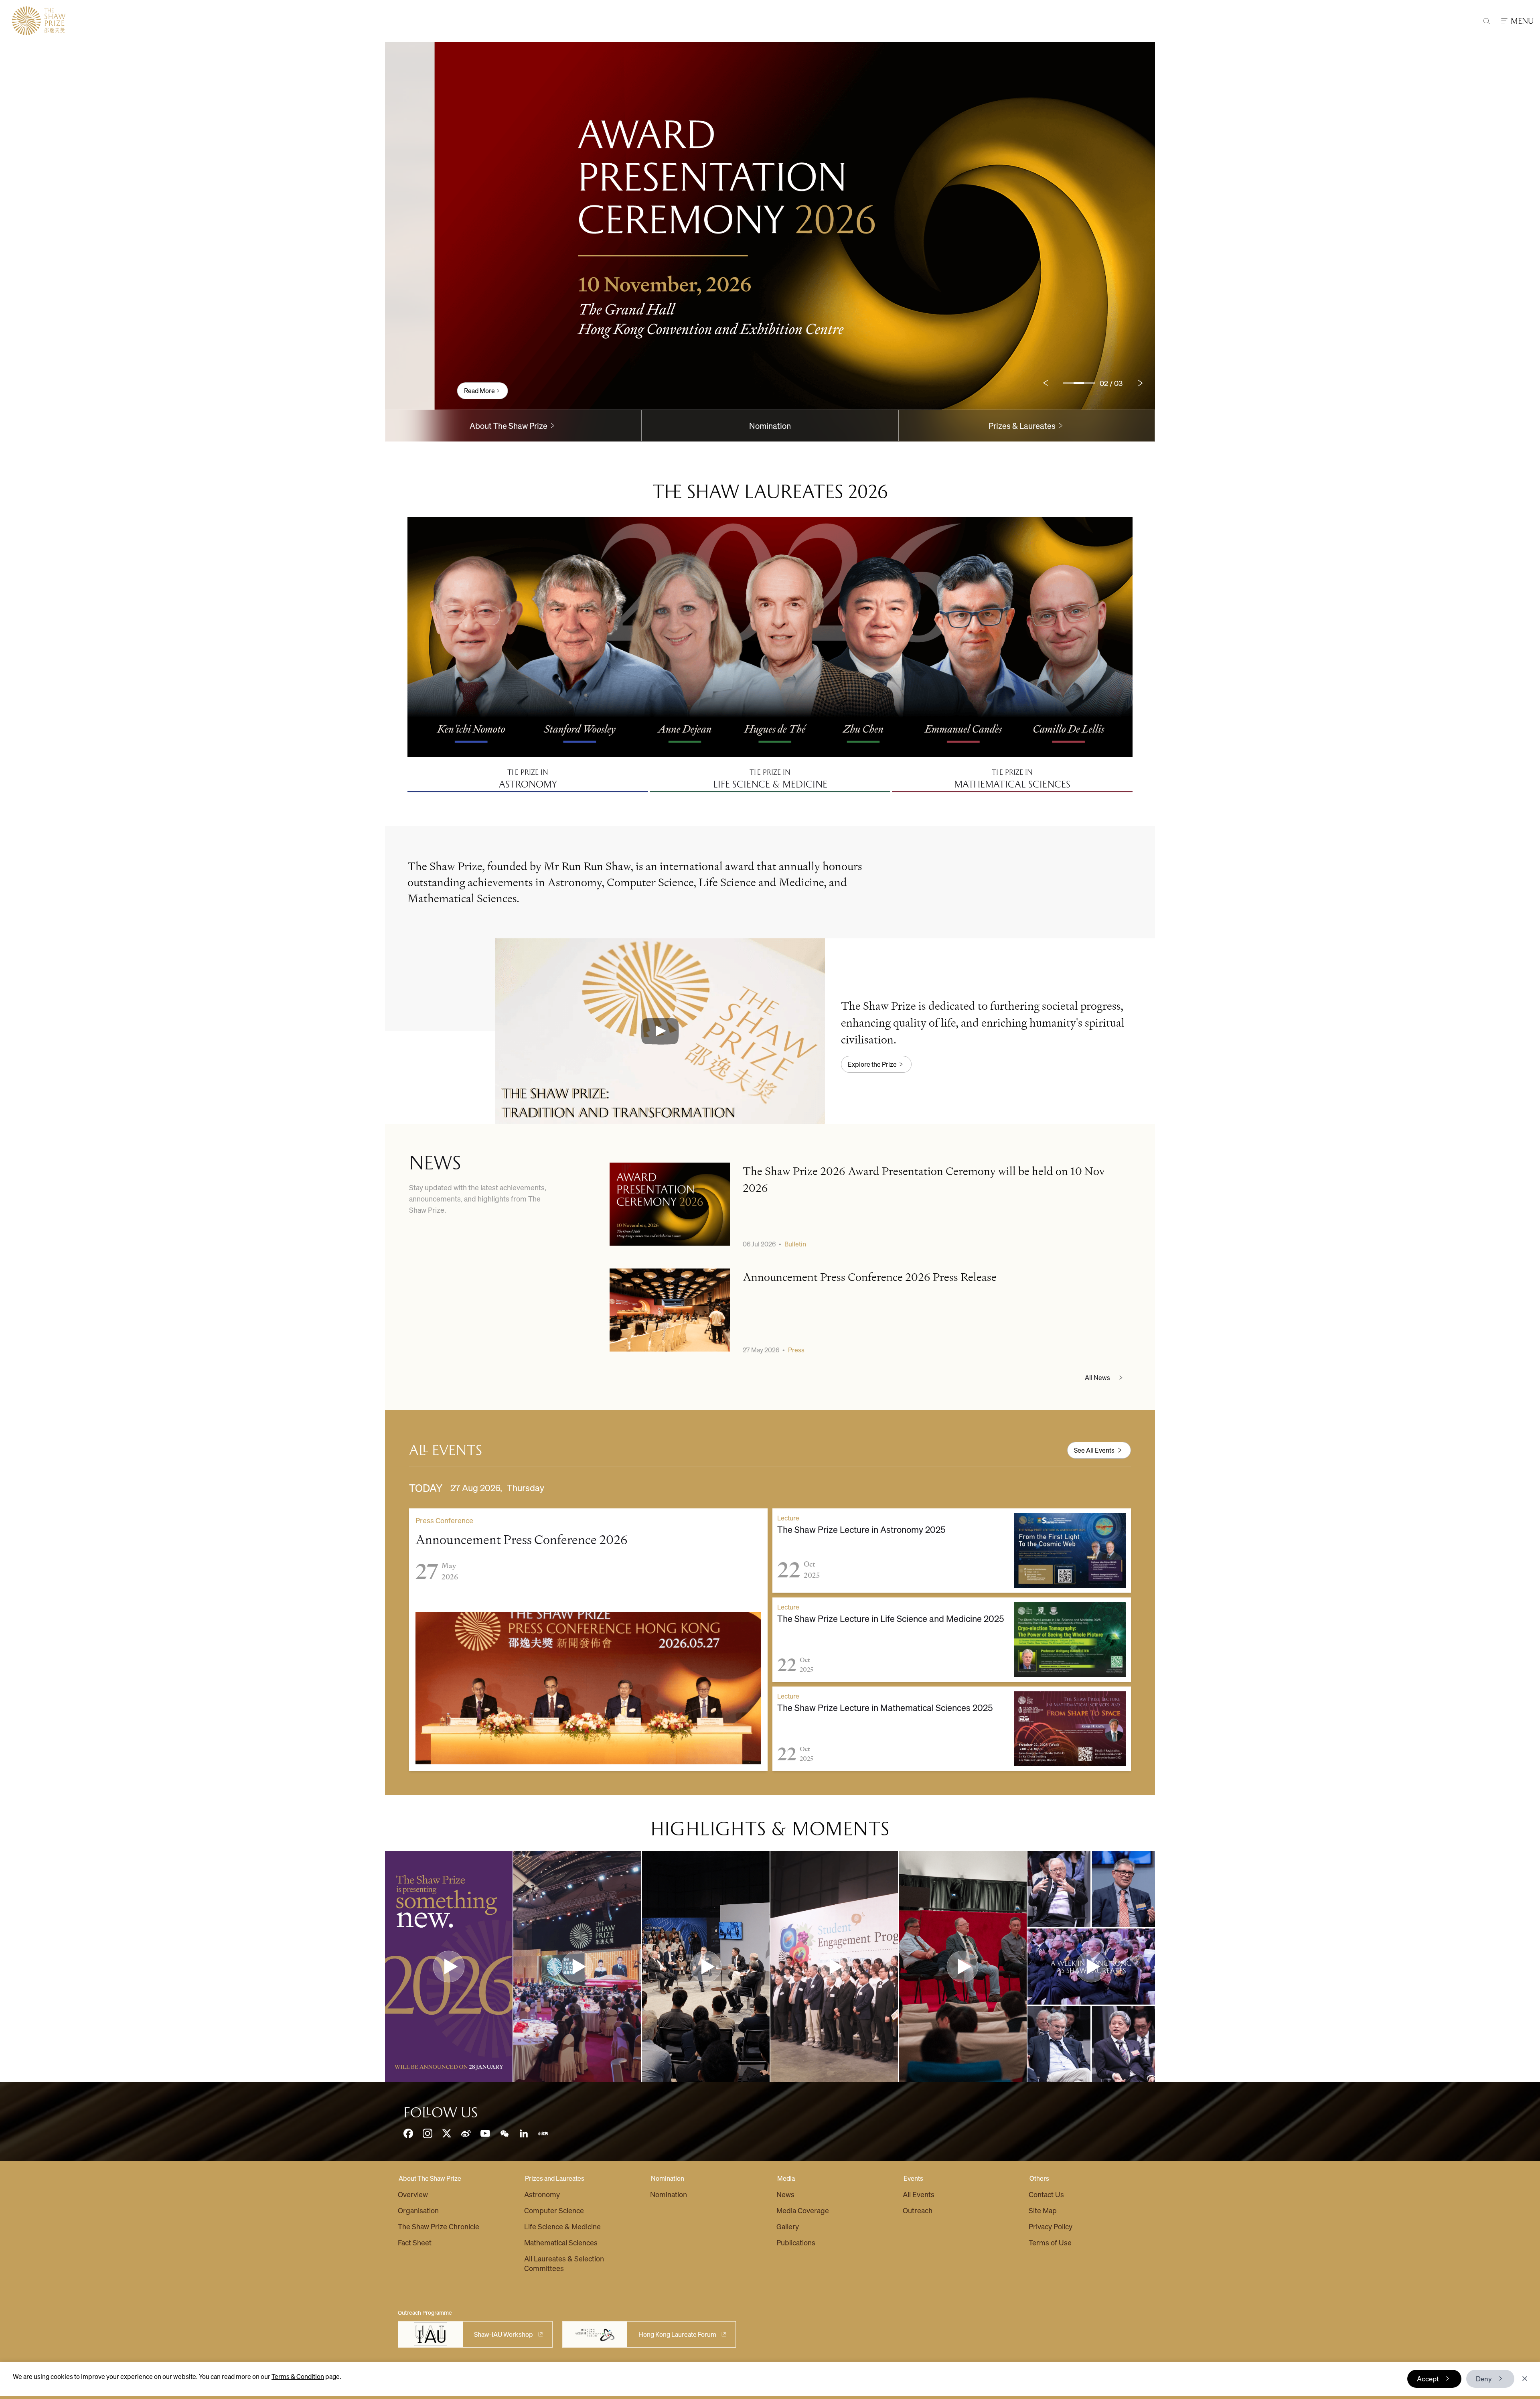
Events (913, 2178)
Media (786, 2178)
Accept (1428, 2379)
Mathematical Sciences (561, 2242)
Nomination (770, 426)
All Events (919, 2194)
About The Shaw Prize (430, 2178)
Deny (1484, 2379)
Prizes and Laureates (555, 2178)
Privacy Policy (1051, 2226)
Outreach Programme (425, 2312)
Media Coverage (803, 2210)
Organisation (418, 2210)
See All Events (1094, 1450)
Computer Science (554, 2210)
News (785, 2194)
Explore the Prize (872, 1064)
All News (1097, 1377)
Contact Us (1046, 2194)
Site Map (1043, 2210)
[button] (660, 1031)
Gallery (788, 2226)
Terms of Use (1050, 2242)
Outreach (918, 2210)
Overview (413, 2194)
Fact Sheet (415, 2242)
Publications (796, 2242)
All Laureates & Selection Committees (564, 2263)
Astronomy (542, 2194)
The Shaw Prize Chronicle (439, 2226)
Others (1039, 2178)
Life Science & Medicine (562, 2226)
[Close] (1525, 2379)
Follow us (441, 2113)
